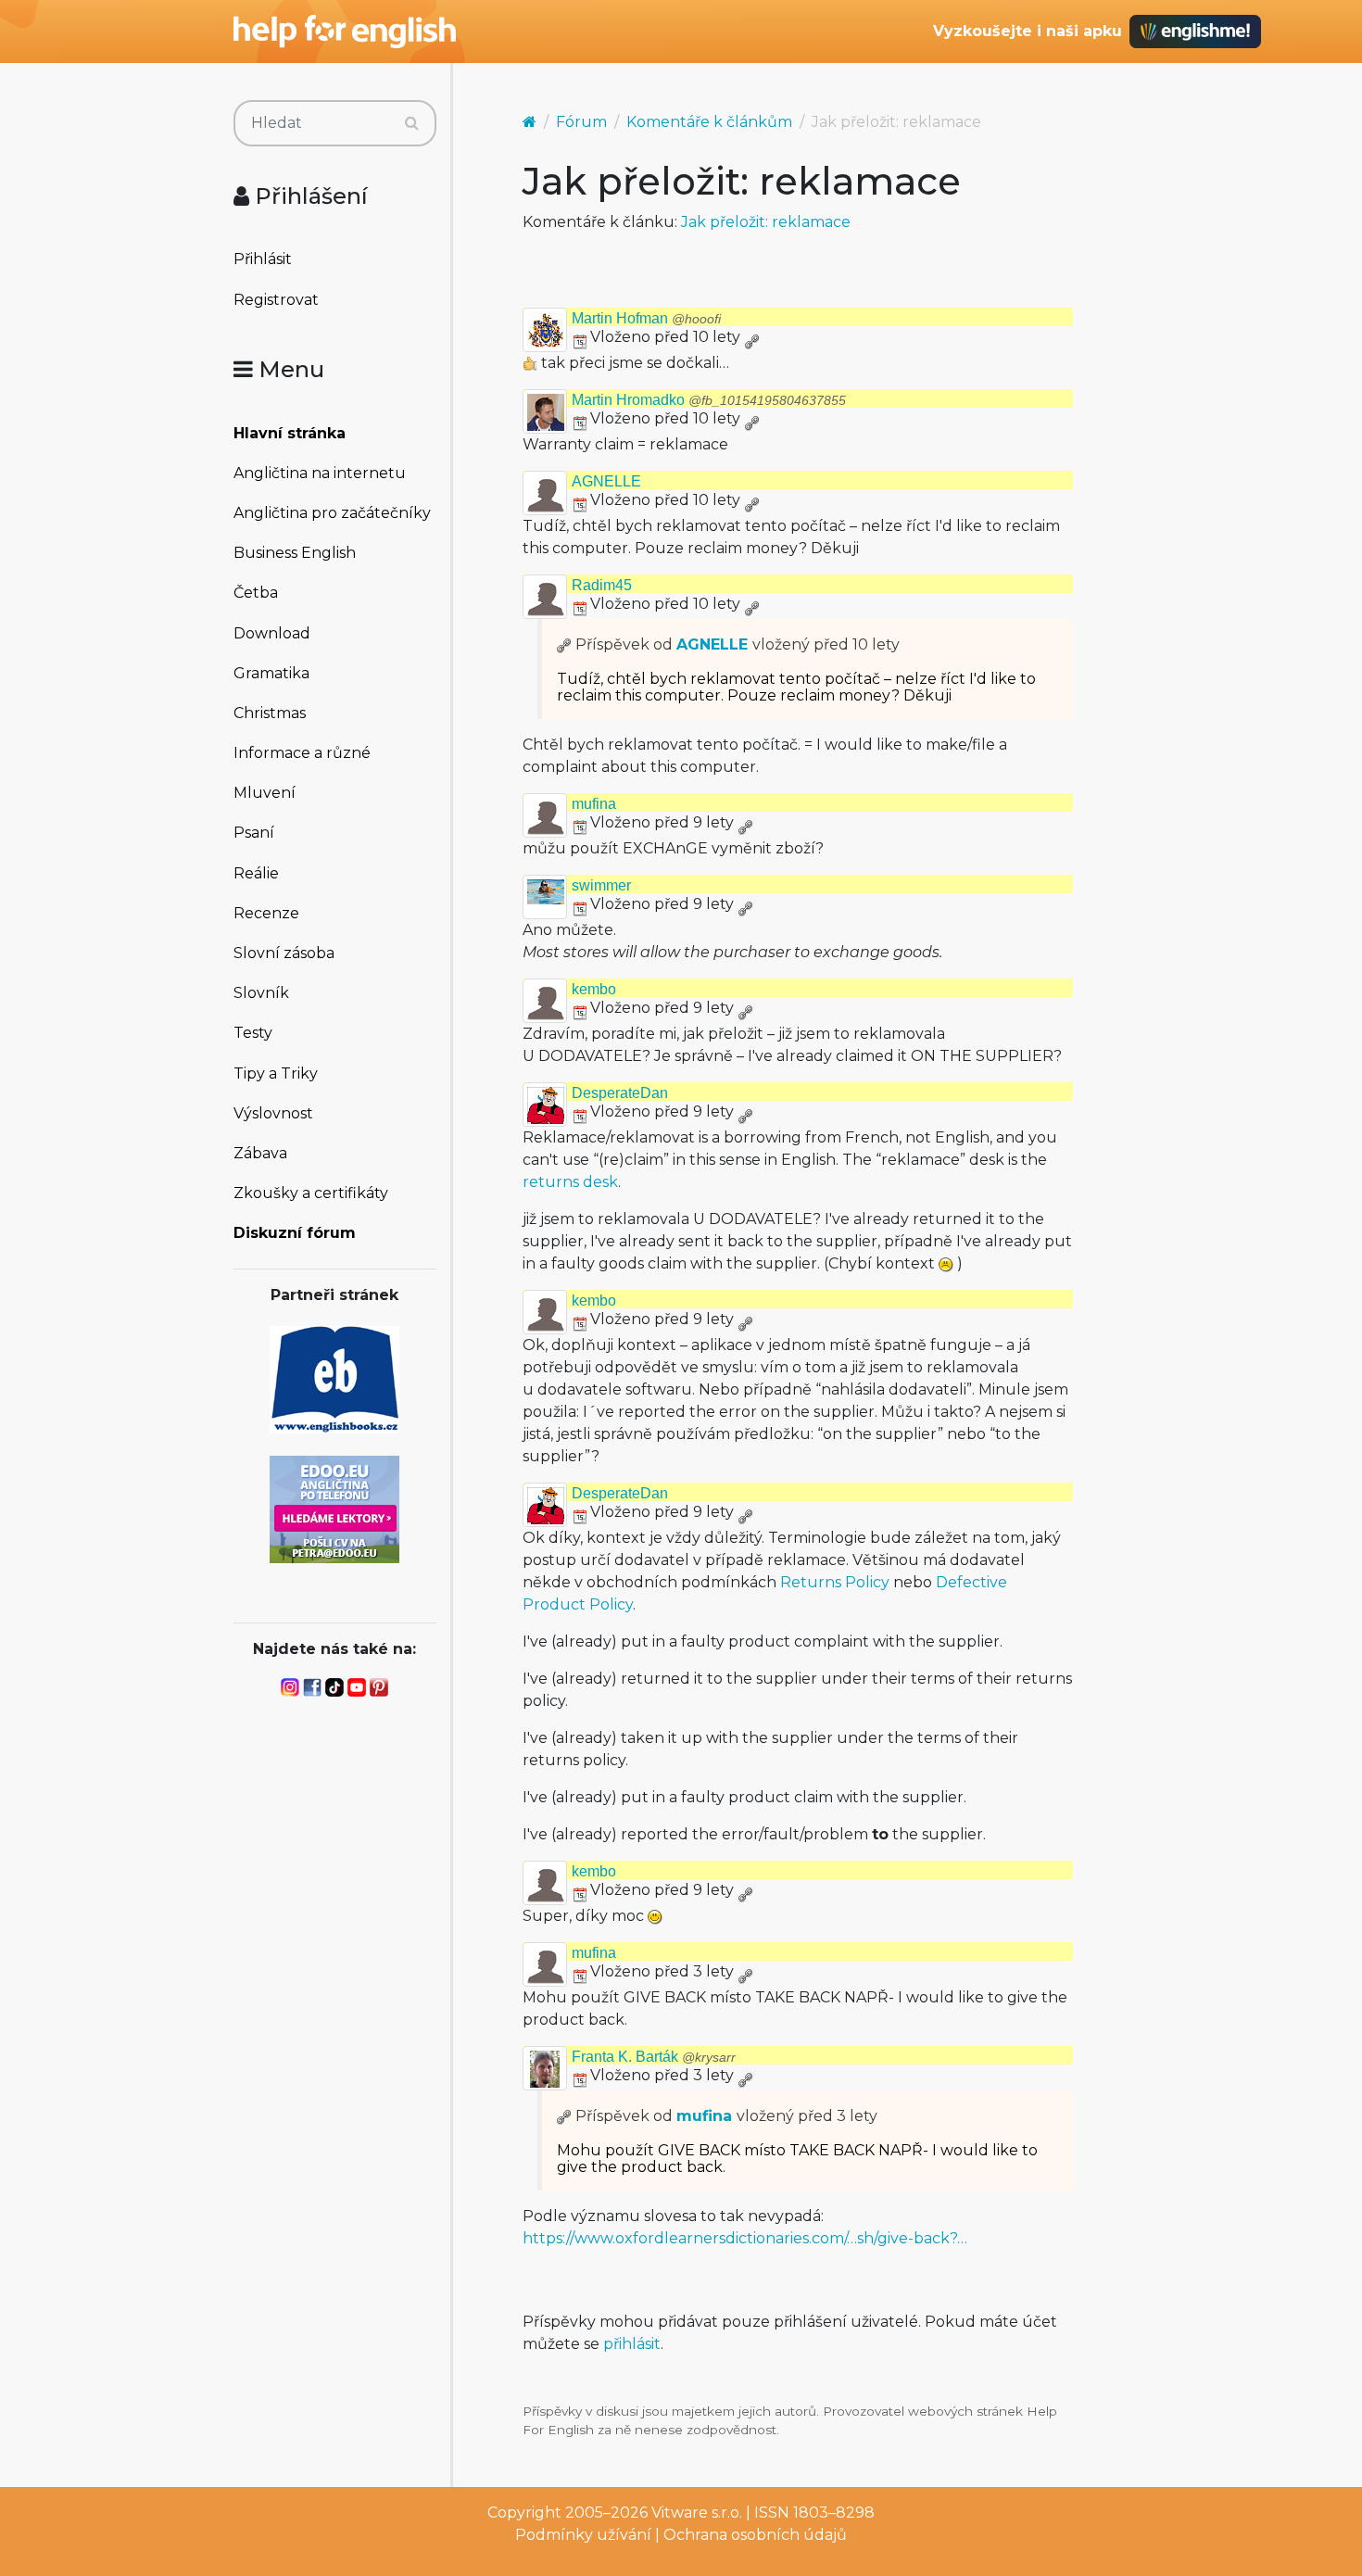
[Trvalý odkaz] (751, 337)
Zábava (260, 1153)
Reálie (256, 873)
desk (600, 1182)
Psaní (254, 833)
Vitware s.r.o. (697, 2513)
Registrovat (276, 300)
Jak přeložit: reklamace (766, 222)
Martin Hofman (646, 318)
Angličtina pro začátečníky (332, 513)
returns (551, 1182)
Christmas (270, 713)
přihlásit (632, 2344)
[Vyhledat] (412, 123)
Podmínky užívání (583, 2535)
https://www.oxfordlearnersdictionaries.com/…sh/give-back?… (745, 2238)
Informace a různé (302, 753)
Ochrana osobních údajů (755, 2535)
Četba (256, 593)
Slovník (261, 993)
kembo (594, 989)
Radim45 (602, 585)
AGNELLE (606, 481)
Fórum (581, 122)
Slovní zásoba (284, 953)
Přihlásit (263, 259)
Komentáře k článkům (709, 122)
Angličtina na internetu (320, 473)
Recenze (266, 913)
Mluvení (265, 793)
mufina (594, 804)
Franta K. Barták (654, 2057)
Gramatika (271, 673)
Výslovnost (273, 1113)
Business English (295, 553)
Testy (253, 1033)
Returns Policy (835, 1582)
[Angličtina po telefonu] (334, 1508)
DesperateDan (620, 1093)
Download (272, 633)
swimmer (601, 885)
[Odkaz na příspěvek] (564, 644)
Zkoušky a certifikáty (311, 1193)
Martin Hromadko (709, 400)
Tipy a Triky (276, 1073)
